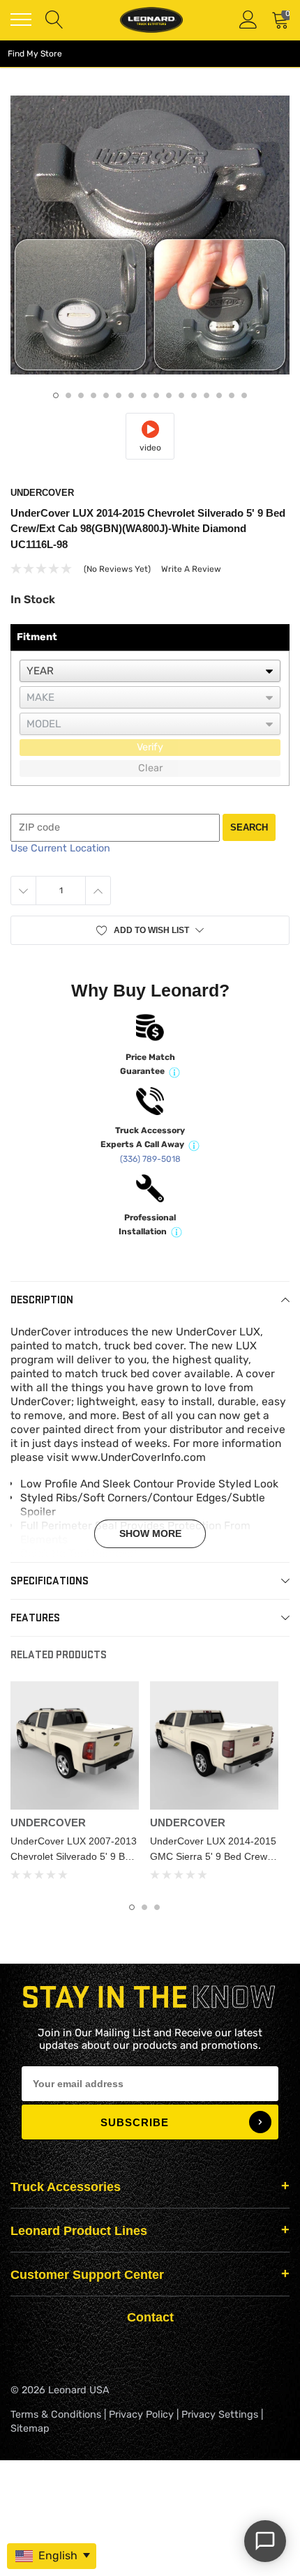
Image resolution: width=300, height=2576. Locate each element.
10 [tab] (169, 395)
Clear (150, 768)
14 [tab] (219, 395)
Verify (150, 747)
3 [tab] (81, 395)
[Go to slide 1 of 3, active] (132, 1907)
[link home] (151, 20)
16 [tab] (244, 395)
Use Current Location (60, 848)
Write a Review (191, 569)
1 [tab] (56, 395)
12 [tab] (194, 395)
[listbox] (150, 671)
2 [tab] (68, 395)
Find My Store (35, 54)
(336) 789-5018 (150, 1159)
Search (249, 827)
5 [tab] (106, 395)
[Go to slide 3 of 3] (157, 1907)
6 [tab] (119, 395)
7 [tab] (131, 395)
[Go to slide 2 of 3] (144, 1907)
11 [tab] (181, 395)
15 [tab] (232, 395)
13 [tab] (207, 395)
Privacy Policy (141, 2415)
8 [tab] (144, 395)
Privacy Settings (220, 2415)
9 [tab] (156, 395)
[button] (150, 930)
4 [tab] (93, 395)
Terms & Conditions (56, 2415)
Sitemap (30, 2429)
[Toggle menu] (21, 20)
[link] (75, 1745)
